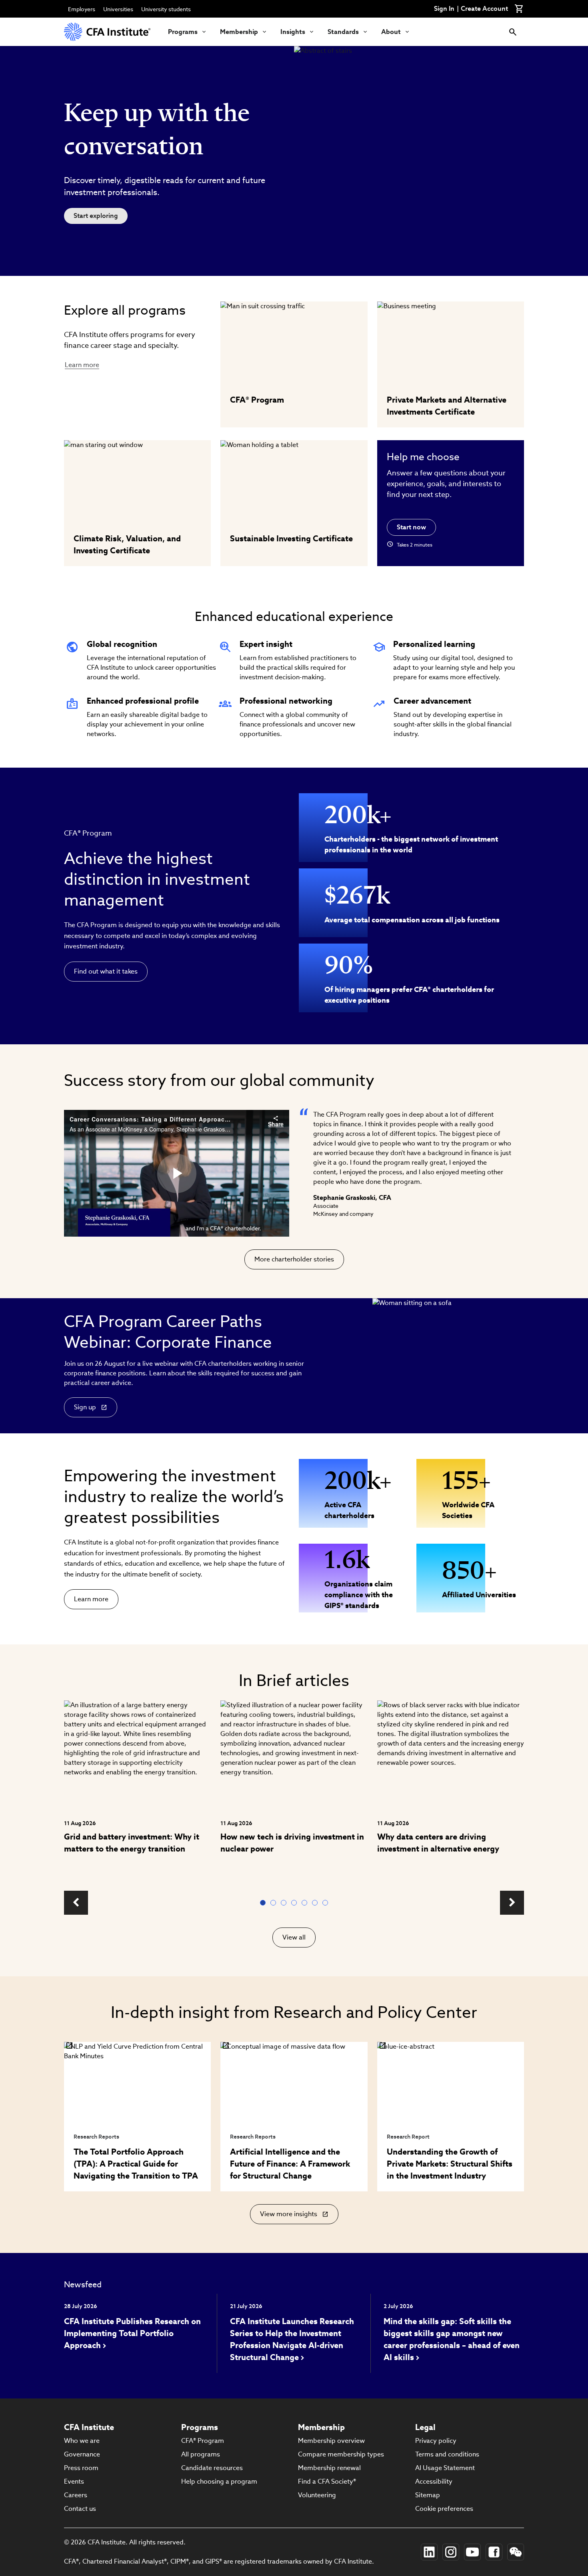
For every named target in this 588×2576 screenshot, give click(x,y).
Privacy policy (436, 2441)
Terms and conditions (447, 2454)
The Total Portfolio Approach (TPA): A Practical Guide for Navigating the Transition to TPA (136, 2164)
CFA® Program (257, 400)
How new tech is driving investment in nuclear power (292, 1843)
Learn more (82, 365)
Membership (239, 32)
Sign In (444, 9)
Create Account (484, 9)
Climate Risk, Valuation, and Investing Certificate (127, 545)
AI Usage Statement (445, 2468)
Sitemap (428, 2495)
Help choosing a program (219, 2481)
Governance (82, 2454)
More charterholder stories (294, 1259)
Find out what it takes (106, 971)
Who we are (82, 2441)
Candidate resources (212, 2468)
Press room (81, 2468)
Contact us (80, 2509)
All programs (201, 2454)
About (391, 32)
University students (166, 9)
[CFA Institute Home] (108, 32)
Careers (76, 2495)
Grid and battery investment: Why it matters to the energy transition (132, 1843)
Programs (183, 32)
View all (294, 1937)
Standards (343, 32)
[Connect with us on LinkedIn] (429, 2552)
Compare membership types (341, 2454)
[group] (137, 1791)
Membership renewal (329, 2468)
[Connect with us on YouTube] (472, 2552)
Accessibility (434, 2481)
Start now (411, 527)
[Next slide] (512, 1903)
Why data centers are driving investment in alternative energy (438, 1843)
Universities (118, 9)
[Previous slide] (76, 1903)
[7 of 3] (327, 1903)
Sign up (85, 1407)
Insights (293, 32)
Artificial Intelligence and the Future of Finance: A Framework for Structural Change (290, 2164)
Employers (82, 9)
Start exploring (96, 216)
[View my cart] (519, 9)
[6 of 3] (316, 1903)
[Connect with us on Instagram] (451, 2552)
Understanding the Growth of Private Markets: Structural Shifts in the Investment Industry (450, 2164)
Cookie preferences (444, 2509)
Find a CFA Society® (327, 2481)
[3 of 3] (285, 1903)
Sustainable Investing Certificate (291, 539)
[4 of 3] (296, 1903)
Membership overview (331, 2441)
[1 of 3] (264, 1903)
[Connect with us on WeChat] (516, 2552)
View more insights (290, 2217)
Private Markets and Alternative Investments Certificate (447, 406)
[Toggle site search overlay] (513, 32)
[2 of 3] (275, 1903)
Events (74, 2481)
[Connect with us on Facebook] (494, 2552)
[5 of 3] (306, 1903)
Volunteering (317, 2495)
